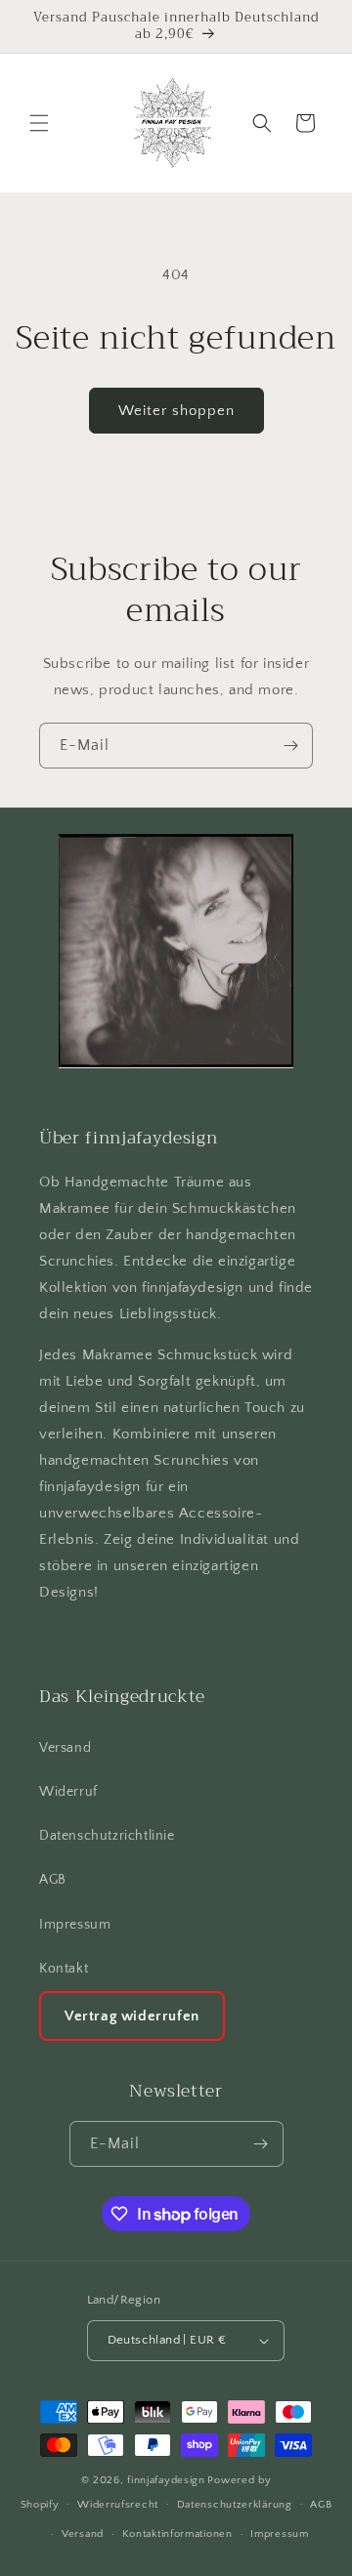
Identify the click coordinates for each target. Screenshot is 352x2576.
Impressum (75, 1925)
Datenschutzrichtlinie (107, 1836)
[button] (39, 123)
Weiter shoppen (176, 411)
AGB (53, 1880)
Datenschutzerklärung (235, 2505)
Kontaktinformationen (177, 2534)
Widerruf (68, 1792)
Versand (65, 1748)
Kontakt (64, 1969)
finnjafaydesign (166, 2480)
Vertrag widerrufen (132, 2016)
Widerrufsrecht (118, 2505)
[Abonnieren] (290, 746)
